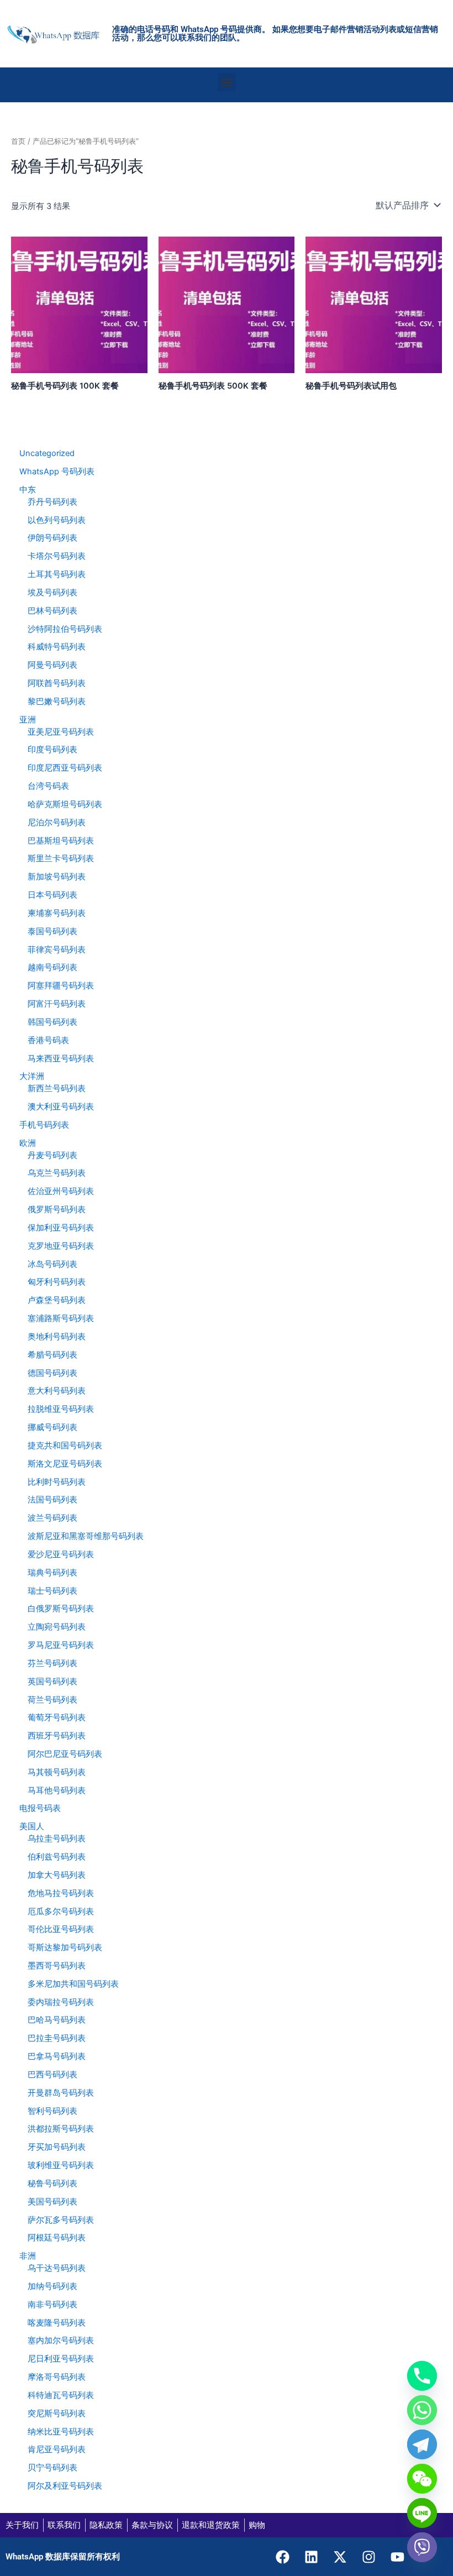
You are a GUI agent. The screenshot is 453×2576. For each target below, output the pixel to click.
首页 (18, 141)
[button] (227, 82)
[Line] (422, 2513)
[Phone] (422, 2376)
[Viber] (422, 2547)
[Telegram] (422, 2444)
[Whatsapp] (422, 2410)
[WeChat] (422, 2479)
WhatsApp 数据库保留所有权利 (63, 2557)
